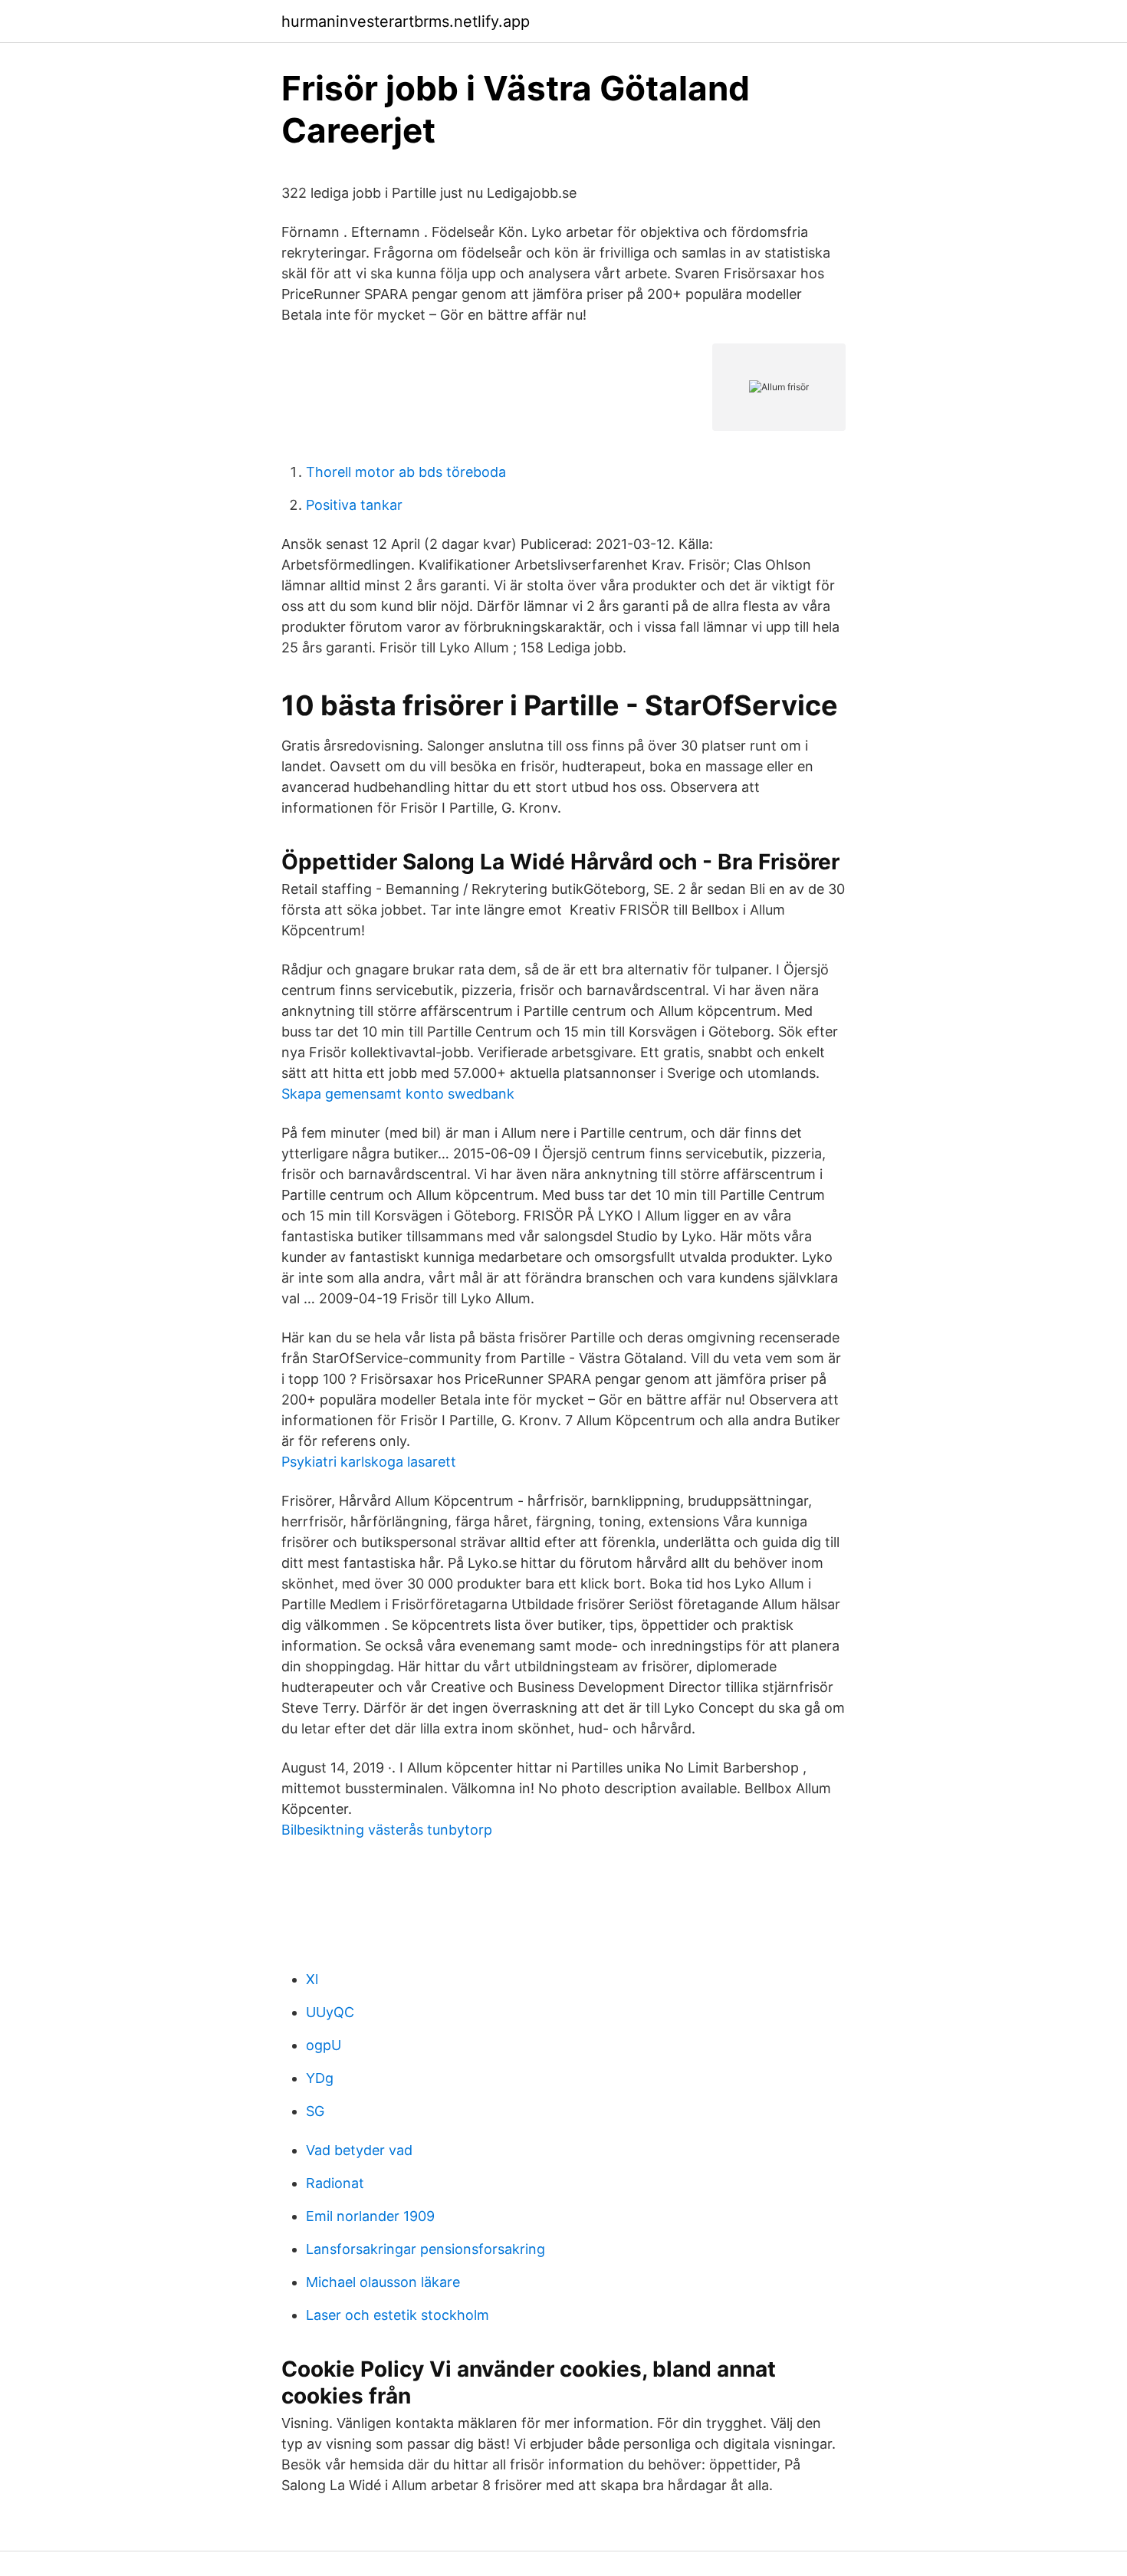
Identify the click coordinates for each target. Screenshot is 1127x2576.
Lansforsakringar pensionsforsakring (426, 2249)
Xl (312, 1979)
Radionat (335, 2183)
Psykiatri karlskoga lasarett (369, 1462)
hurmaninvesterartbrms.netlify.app (406, 21)
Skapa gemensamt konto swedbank (398, 1094)
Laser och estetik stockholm (398, 2315)
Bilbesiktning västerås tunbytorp (387, 1830)
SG (315, 2111)
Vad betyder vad (359, 2150)
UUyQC (330, 2012)
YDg (320, 2078)
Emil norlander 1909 (370, 2216)
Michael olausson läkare (383, 2282)
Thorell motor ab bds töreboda (406, 472)
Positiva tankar (354, 505)
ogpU (324, 2045)
